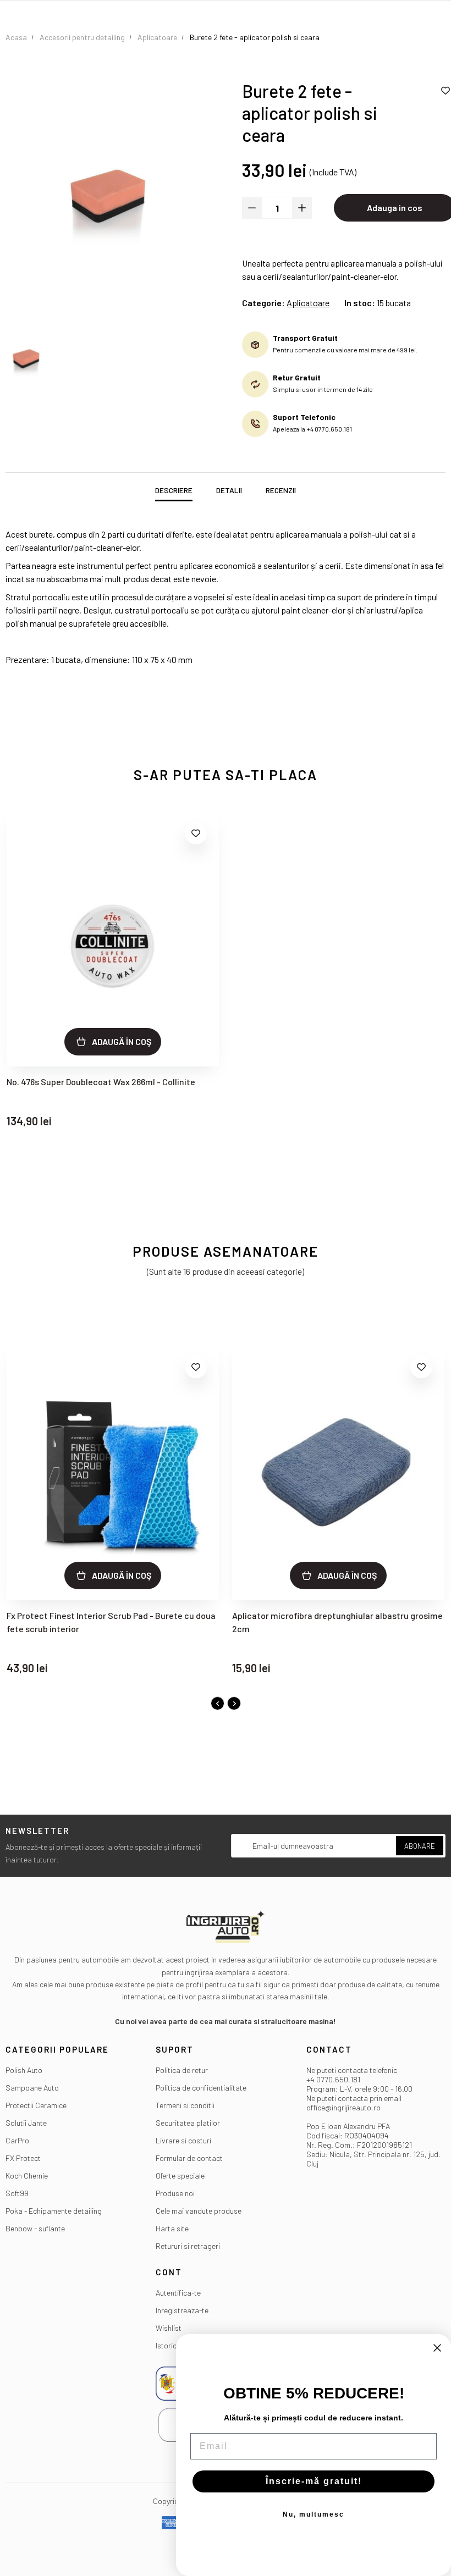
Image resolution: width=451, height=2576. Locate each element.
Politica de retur (182, 2070)
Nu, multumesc (313, 2514)
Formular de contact (189, 2158)
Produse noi (175, 2193)
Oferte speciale (180, 2176)
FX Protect (23, 2158)
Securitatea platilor (188, 2123)
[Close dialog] (437, 2348)
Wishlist (169, 2328)
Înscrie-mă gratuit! (314, 2481)
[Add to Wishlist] (196, 833)
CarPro (17, 2140)
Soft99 (17, 2193)
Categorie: (263, 303)
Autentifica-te (178, 2293)
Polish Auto (24, 2070)
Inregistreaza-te (182, 2310)
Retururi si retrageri (188, 2246)
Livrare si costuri (183, 2140)
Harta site (172, 2228)
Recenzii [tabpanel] (281, 490)
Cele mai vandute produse (199, 2211)
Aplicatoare (308, 303)
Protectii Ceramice (36, 2105)
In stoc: (360, 303)
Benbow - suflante (35, 2228)
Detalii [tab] (229, 490)
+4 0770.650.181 (333, 2079)
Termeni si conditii (185, 2105)
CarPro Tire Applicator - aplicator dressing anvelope (335, 1615)
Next (234, 1703)
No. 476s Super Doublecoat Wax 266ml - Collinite (101, 1082)
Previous (218, 1703)
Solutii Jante (26, 2123)
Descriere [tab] (174, 490)
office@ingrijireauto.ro (343, 2107)
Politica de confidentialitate (201, 2088)
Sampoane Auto (32, 2088)
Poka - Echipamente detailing (54, 2211)
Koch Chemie (27, 2176)
